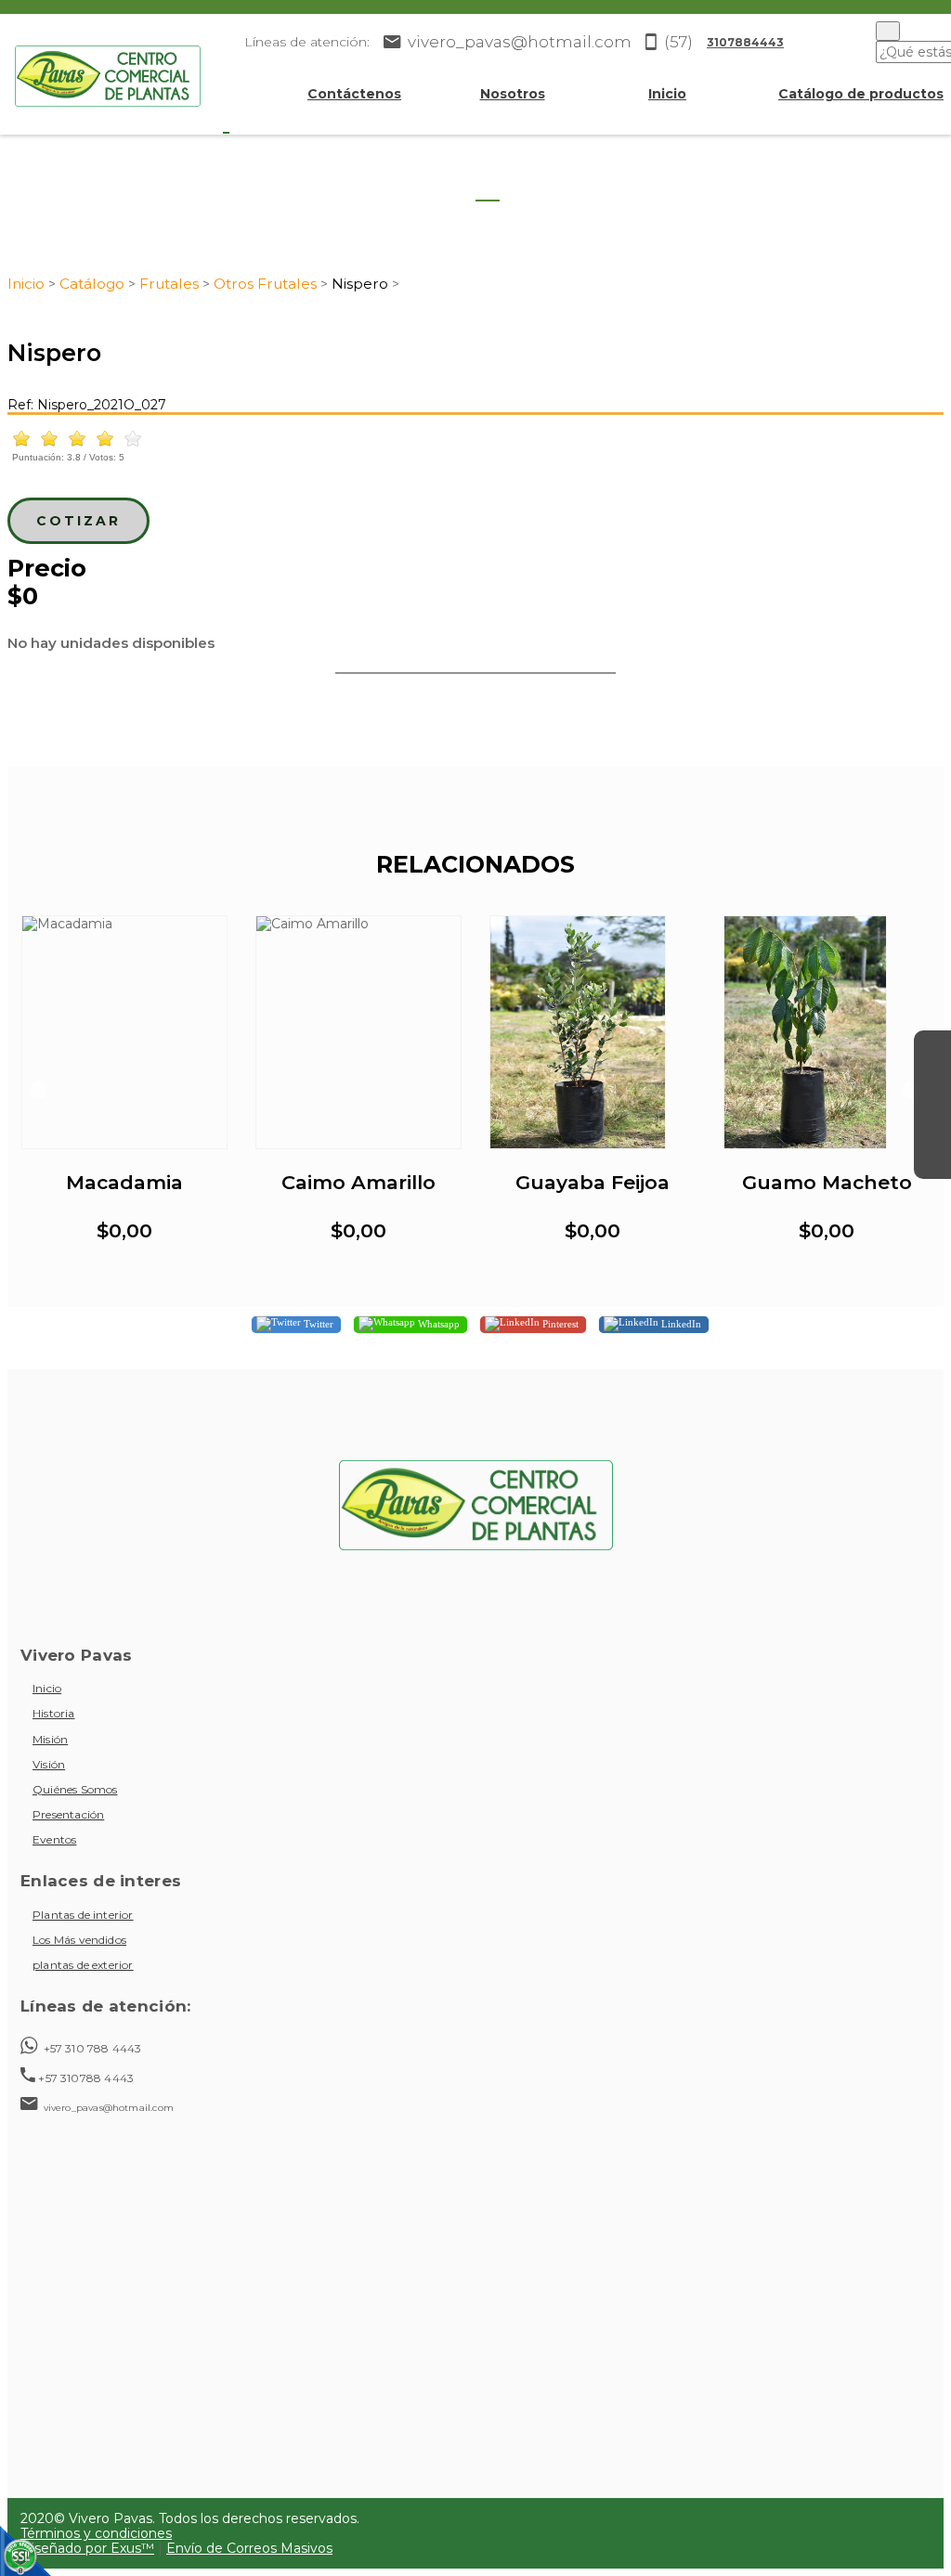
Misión (50, 1739)
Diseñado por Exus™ (87, 2548)
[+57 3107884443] (932, 1160)
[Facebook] (932, 1049)
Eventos (54, 1839)
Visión (49, 1764)
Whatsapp (437, 1323)
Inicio (667, 94)
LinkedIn (680, 1323)
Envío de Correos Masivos (249, 2548)
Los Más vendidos (79, 1940)
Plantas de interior (83, 1915)
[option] (124, 1090)
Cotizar (78, 521)
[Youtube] (932, 1123)
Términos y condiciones (96, 2533)
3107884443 (745, 42)
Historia (54, 1713)
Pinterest (559, 1323)
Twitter (317, 1323)
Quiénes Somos (75, 1789)
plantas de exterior (83, 1965)
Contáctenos (354, 94)
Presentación (68, 1814)
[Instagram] (932, 1086)
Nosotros (513, 94)
